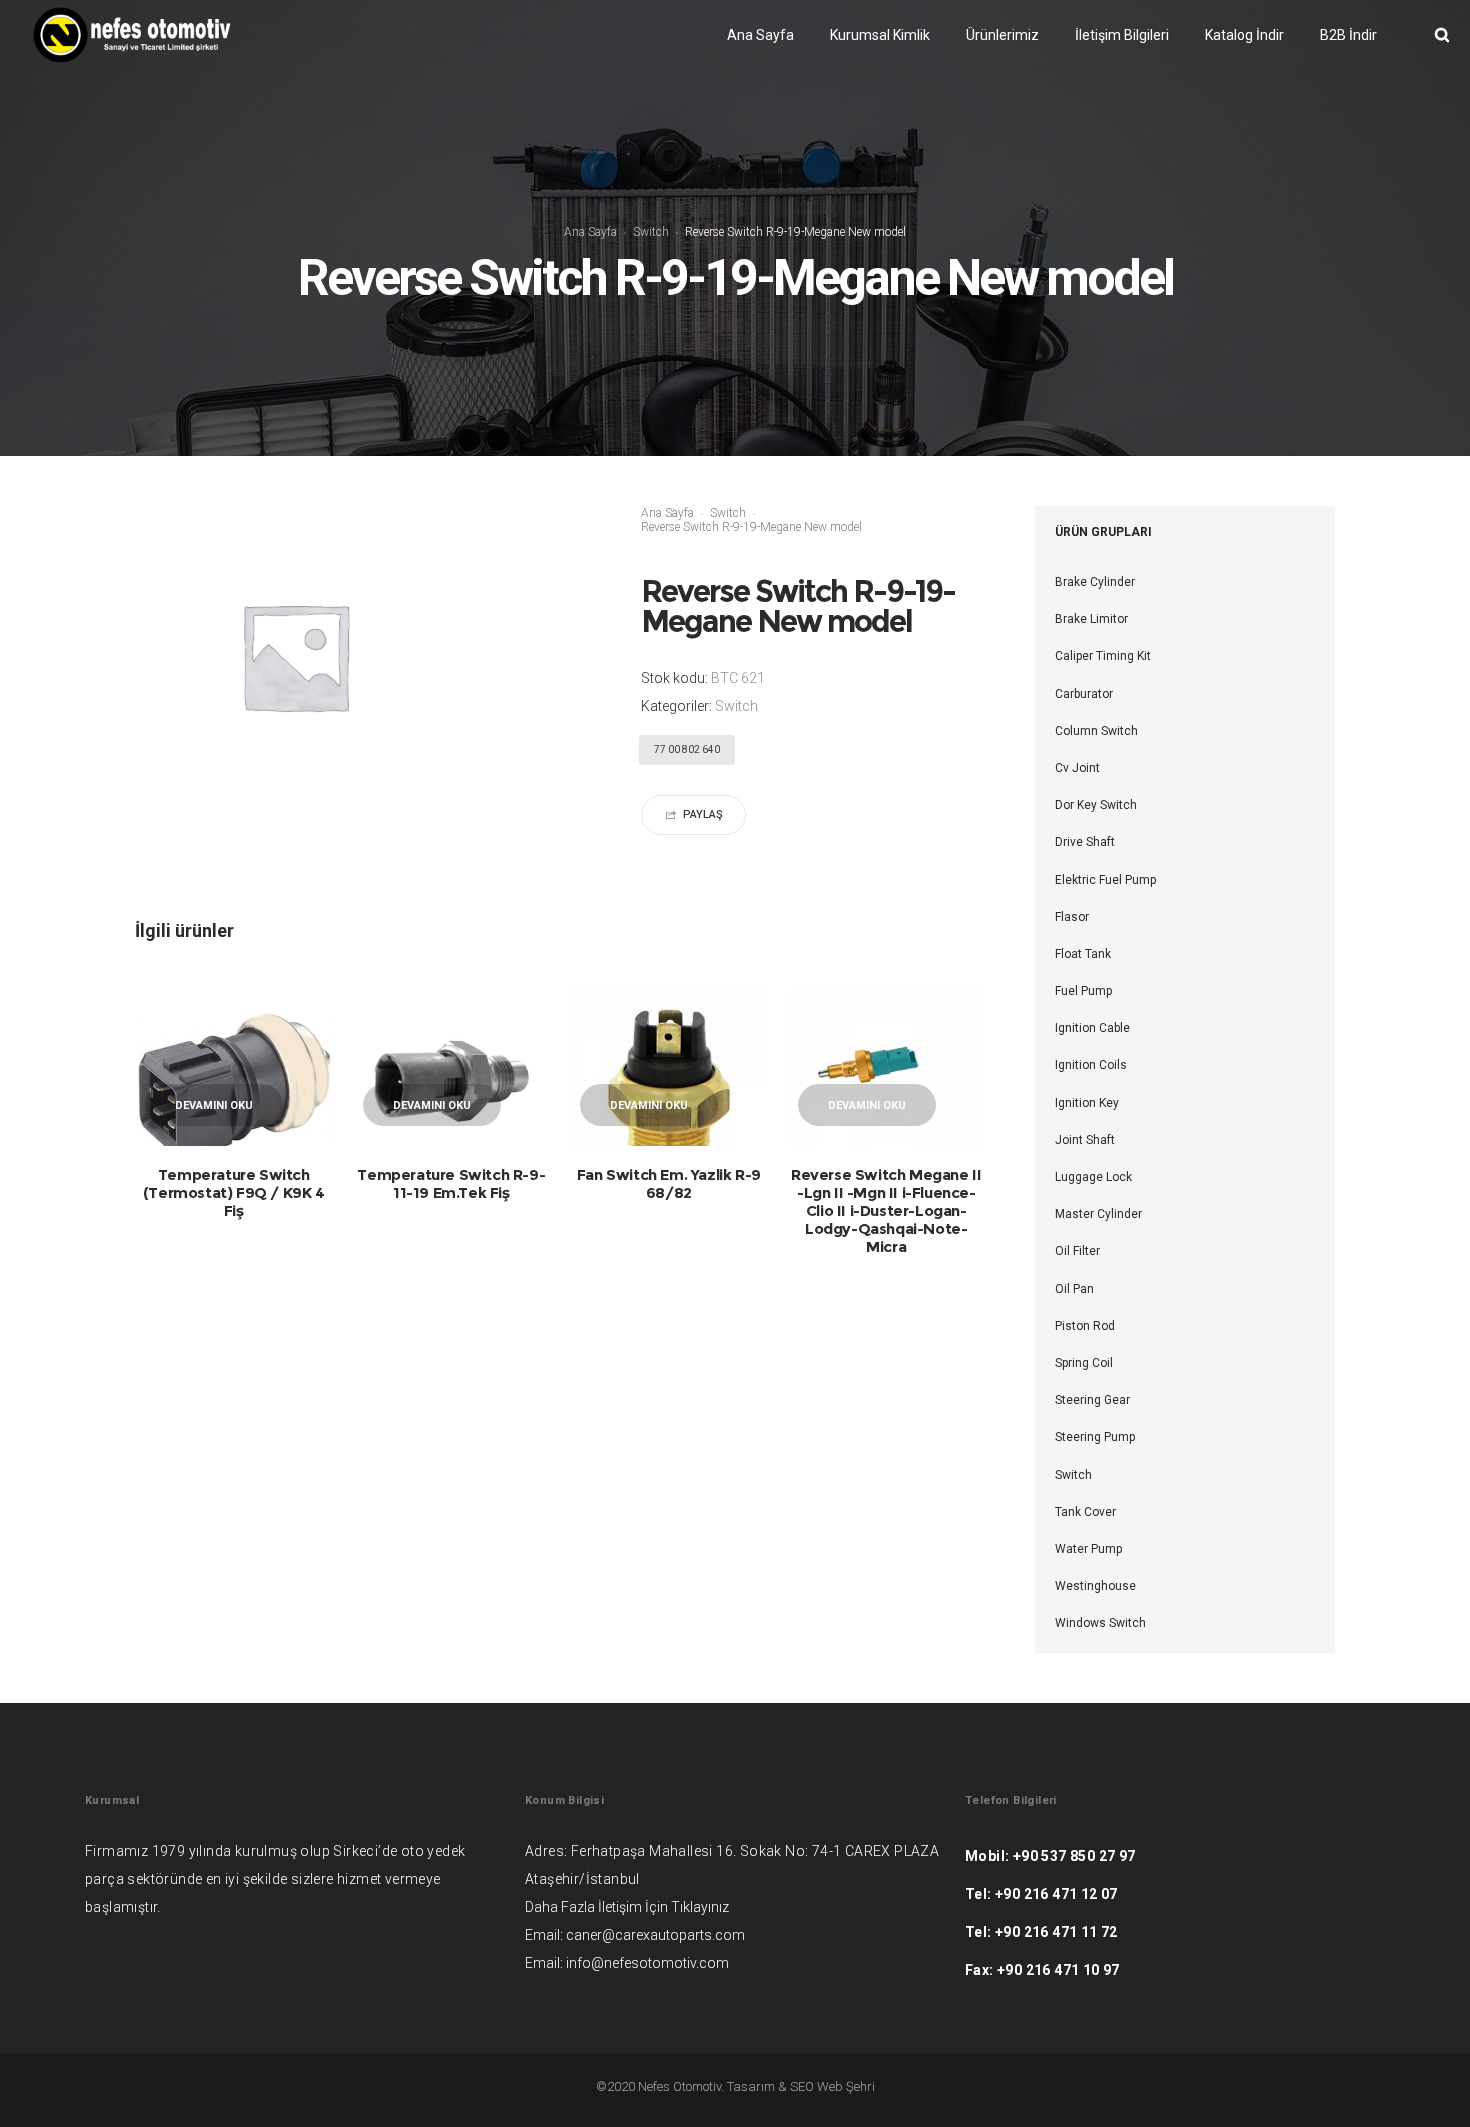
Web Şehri (846, 2086)
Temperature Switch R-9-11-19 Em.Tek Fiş (451, 1183)
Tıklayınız (700, 1907)
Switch (651, 232)
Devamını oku (214, 1105)
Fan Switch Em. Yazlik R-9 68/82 (669, 1183)
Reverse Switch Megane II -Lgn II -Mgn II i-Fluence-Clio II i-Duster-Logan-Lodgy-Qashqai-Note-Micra (886, 1210)
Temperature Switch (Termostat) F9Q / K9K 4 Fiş (234, 1192)
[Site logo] (132, 35)
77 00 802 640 (687, 749)
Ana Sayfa (590, 232)
